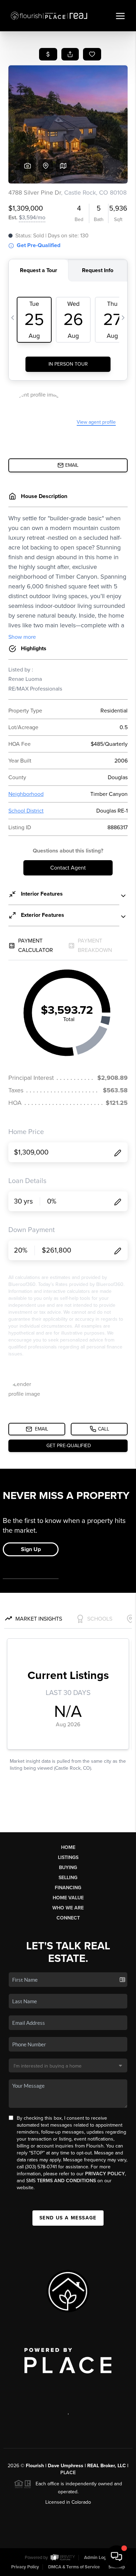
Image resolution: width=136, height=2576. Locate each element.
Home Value (68, 1898)
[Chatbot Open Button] (116, 2557)
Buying (68, 1868)
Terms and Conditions (66, 2181)
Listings (68, 1857)
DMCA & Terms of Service (74, 2567)
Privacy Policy (105, 2174)
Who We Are (68, 1908)
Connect (68, 1918)
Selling (68, 1878)
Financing (68, 1888)
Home (68, 1847)
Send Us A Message (68, 2218)
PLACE (68, 2473)
